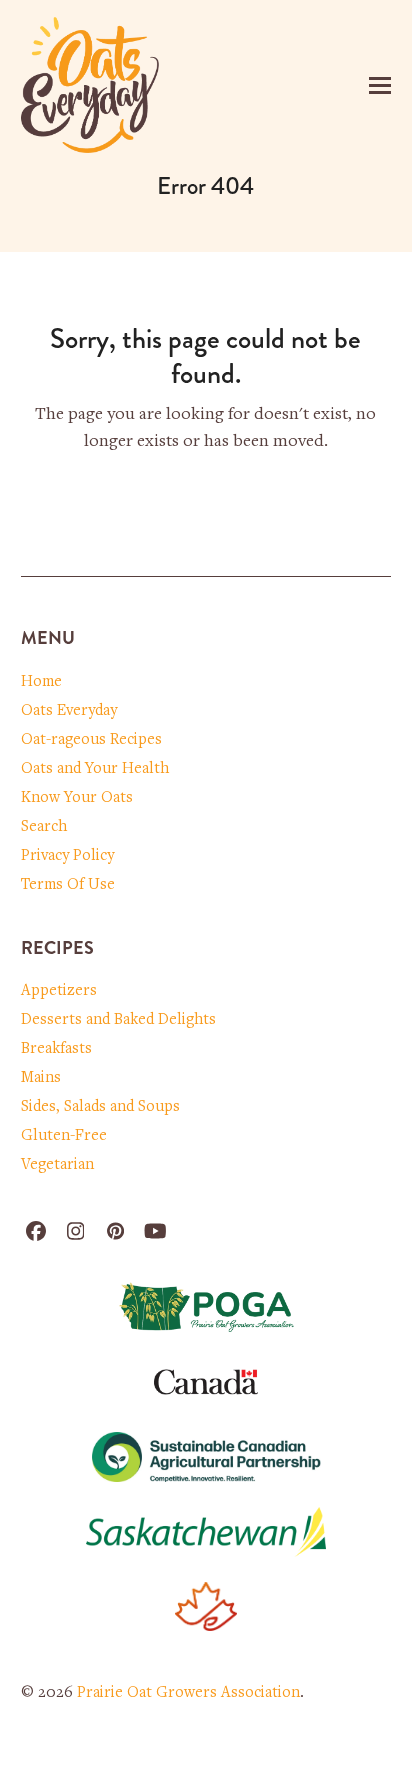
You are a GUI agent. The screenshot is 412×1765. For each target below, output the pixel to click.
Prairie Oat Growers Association (188, 1693)
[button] (380, 85)
